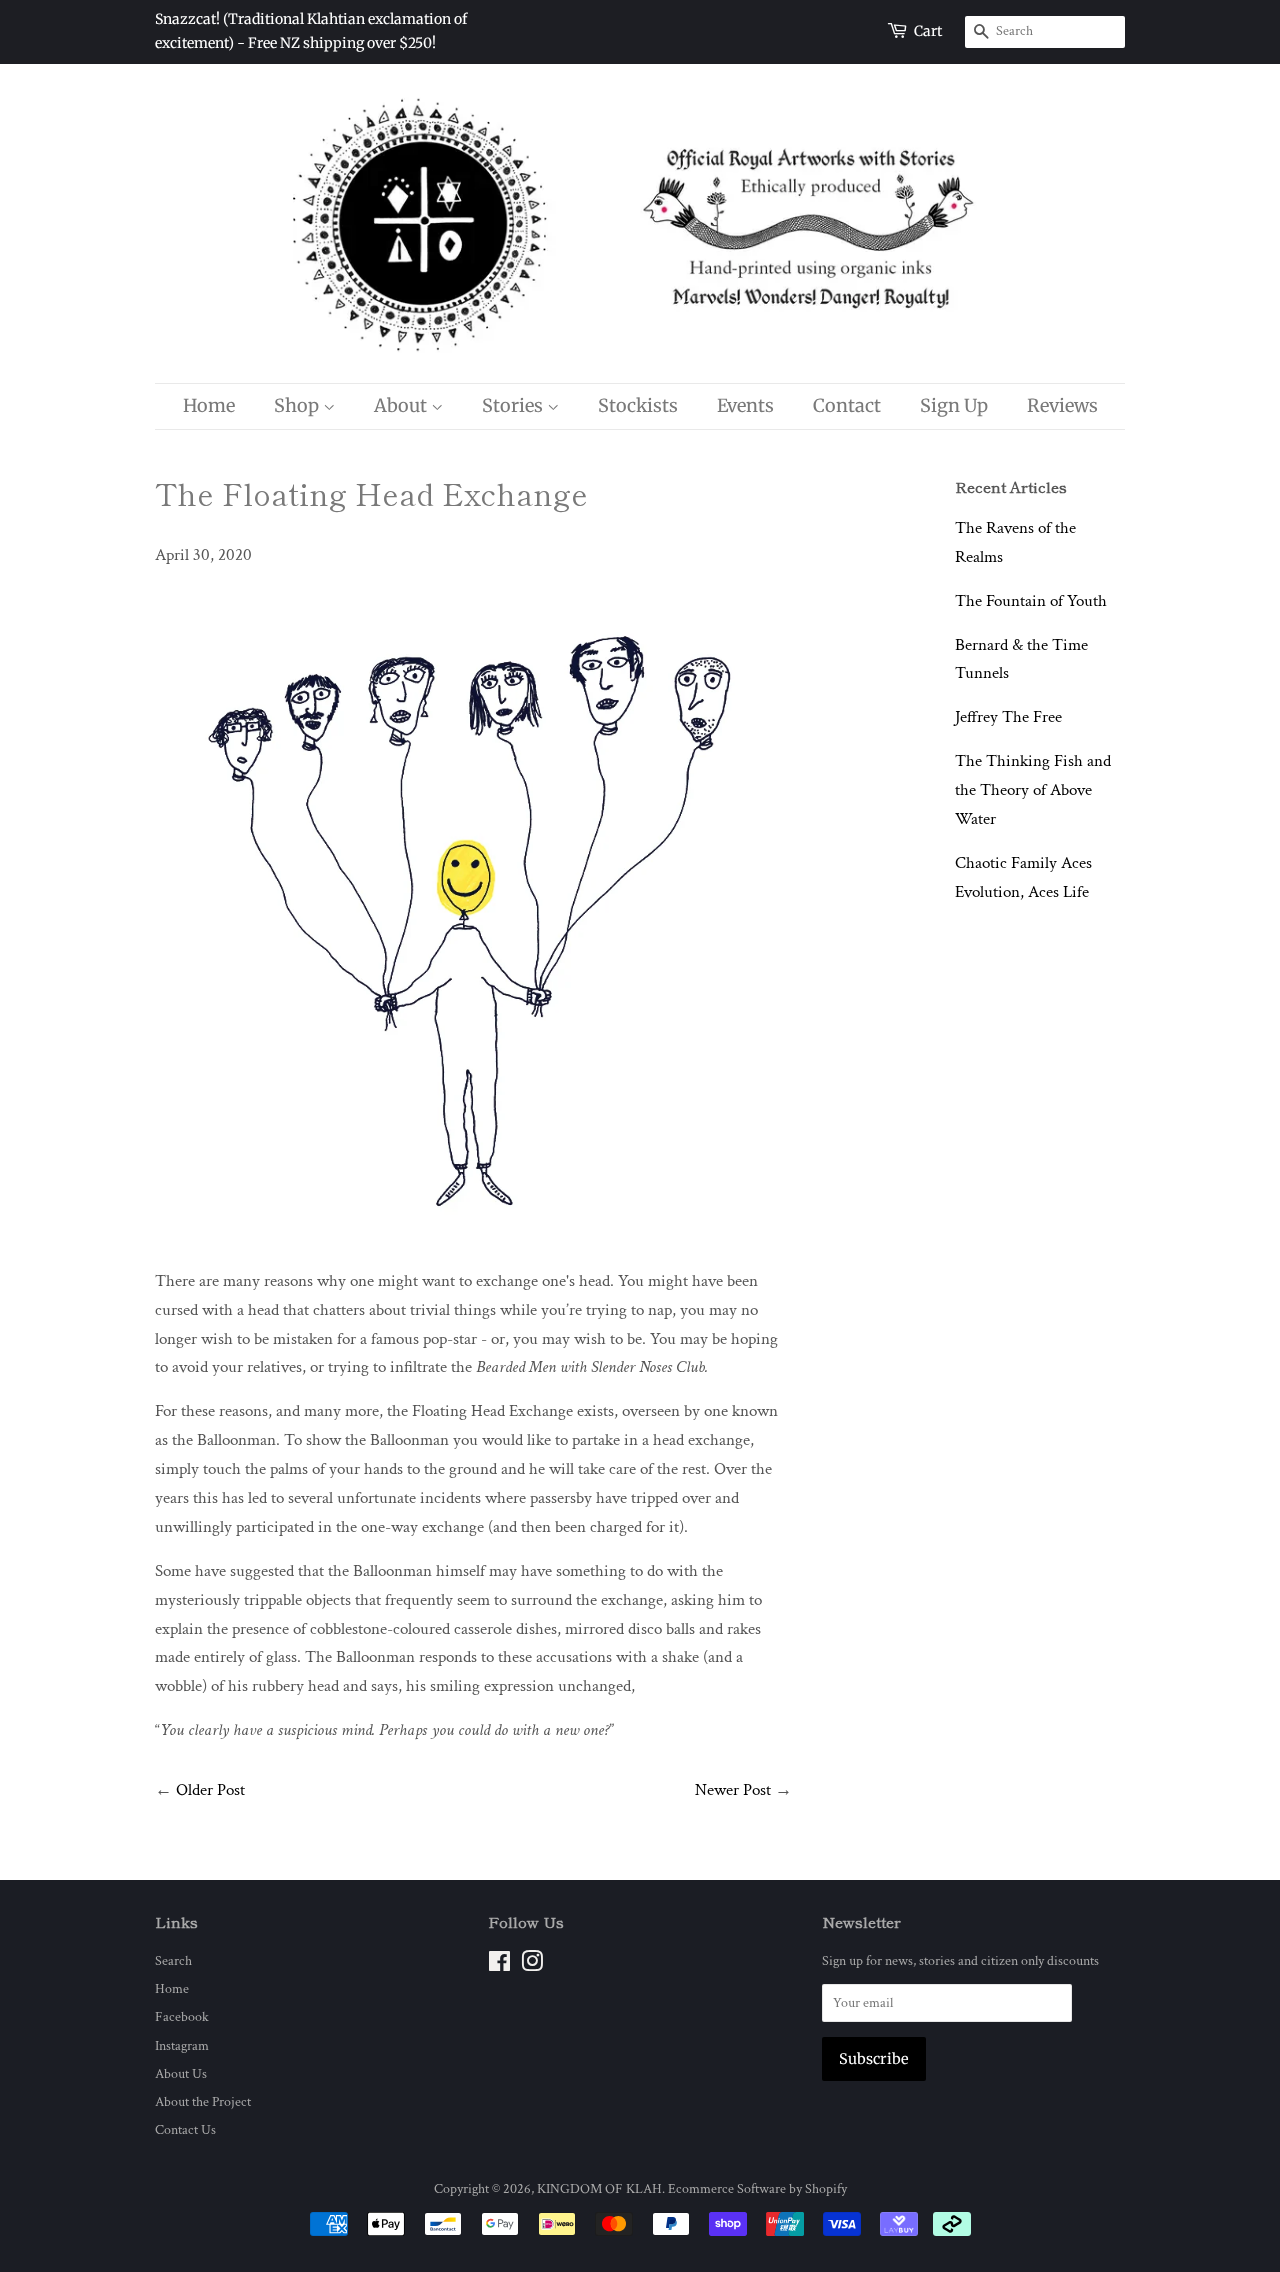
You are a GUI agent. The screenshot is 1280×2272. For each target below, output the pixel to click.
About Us (181, 2073)
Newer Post (733, 1790)
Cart (928, 31)
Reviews (1062, 405)
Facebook (182, 2016)
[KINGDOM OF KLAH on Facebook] (499, 1965)
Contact (847, 405)
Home (209, 405)
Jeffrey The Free (1008, 717)
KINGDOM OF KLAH (599, 2188)
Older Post (210, 1790)
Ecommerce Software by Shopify (757, 2188)
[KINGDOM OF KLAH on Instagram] (532, 1965)
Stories (514, 405)
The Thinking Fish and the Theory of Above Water (1033, 790)
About (402, 405)
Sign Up (954, 405)
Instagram (182, 2045)
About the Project (203, 2101)
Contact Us (185, 2129)
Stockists (638, 405)
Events (745, 405)
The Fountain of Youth (1031, 601)
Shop (298, 405)
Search (173, 1960)
